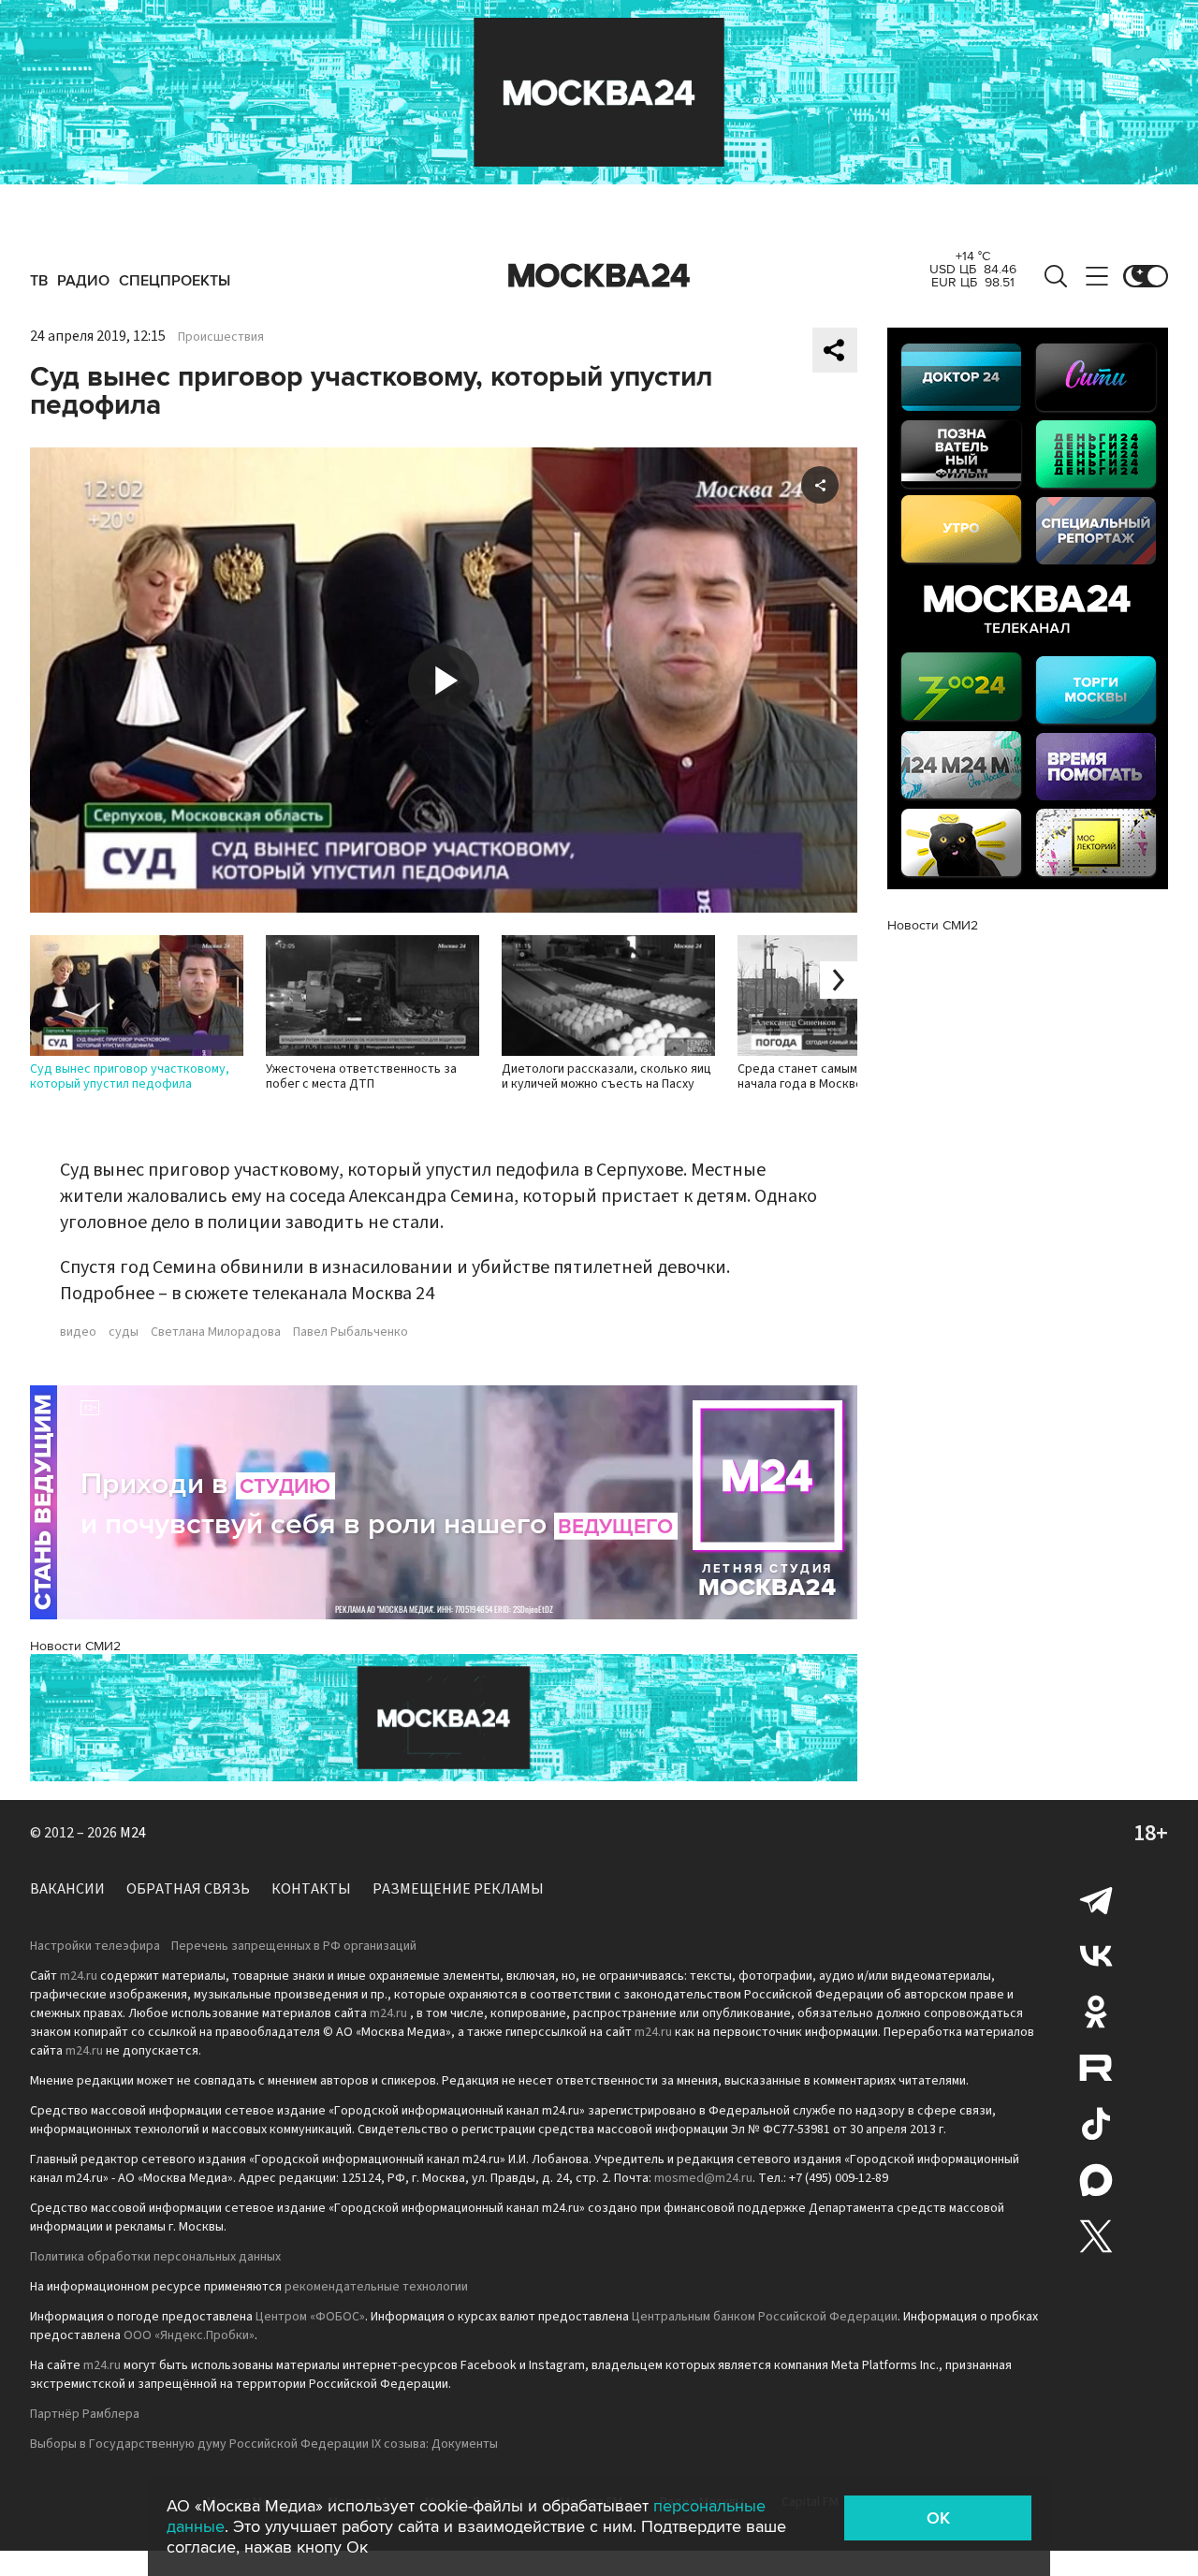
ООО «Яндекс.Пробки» (189, 2335)
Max (1096, 2180)
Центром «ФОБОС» (310, 2317)
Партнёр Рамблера (85, 2414)
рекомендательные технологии (376, 2287)
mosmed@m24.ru (703, 2178)
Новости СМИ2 (75, 1646)
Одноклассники (1096, 2012)
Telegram (1096, 1899)
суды (124, 1332)
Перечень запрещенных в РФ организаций (294, 1946)
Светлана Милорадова (216, 1332)
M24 (133, 1833)
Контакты (311, 1889)
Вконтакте (1096, 1955)
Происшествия (221, 337)
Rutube (1096, 2068)
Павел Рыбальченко (351, 1332)
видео (78, 1332)
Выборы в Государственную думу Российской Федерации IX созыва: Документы (264, 2444)
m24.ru (79, 1976)
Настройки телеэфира (95, 1946)
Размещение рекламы (458, 1889)
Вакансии (67, 1889)
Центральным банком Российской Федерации (765, 2317)
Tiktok (1096, 2124)
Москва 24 (599, 276)
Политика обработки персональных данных (155, 2257)
